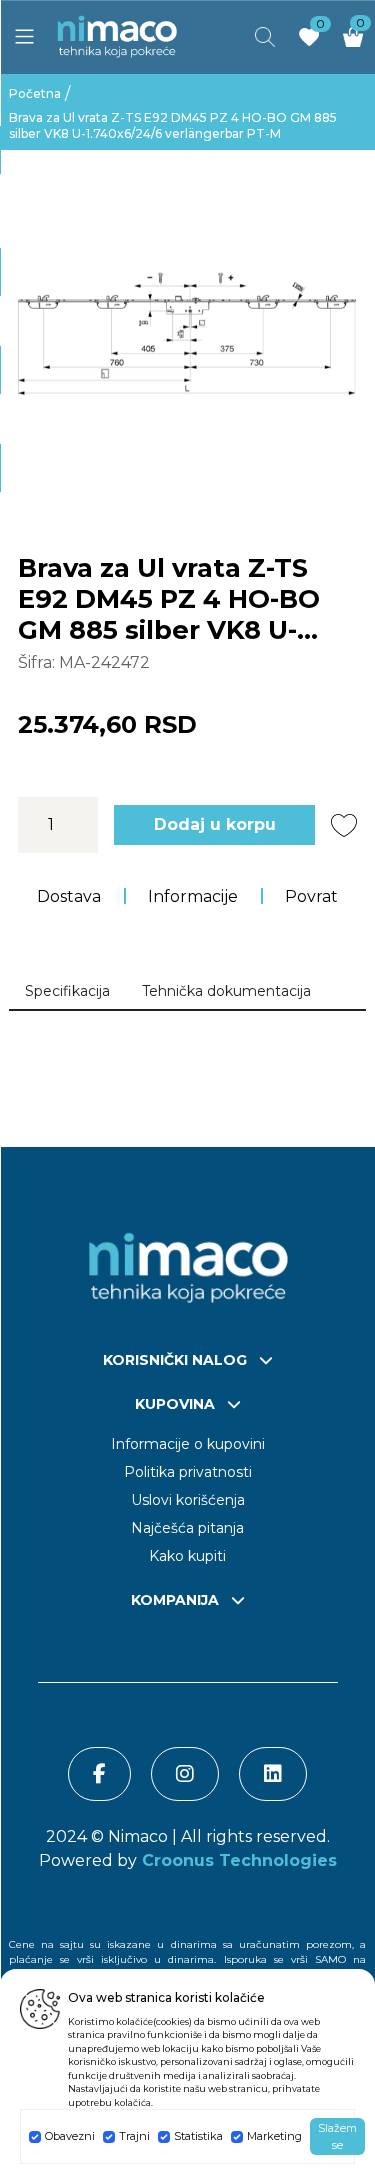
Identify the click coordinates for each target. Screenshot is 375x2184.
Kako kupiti (187, 1556)
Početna (35, 93)
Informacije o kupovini (188, 1444)
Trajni (134, 2136)
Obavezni (70, 2136)
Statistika (198, 2136)
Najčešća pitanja (187, 1528)
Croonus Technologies (237, 1860)
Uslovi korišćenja (188, 1500)
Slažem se (337, 2136)
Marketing (274, 2136)
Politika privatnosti (188, 1472)
